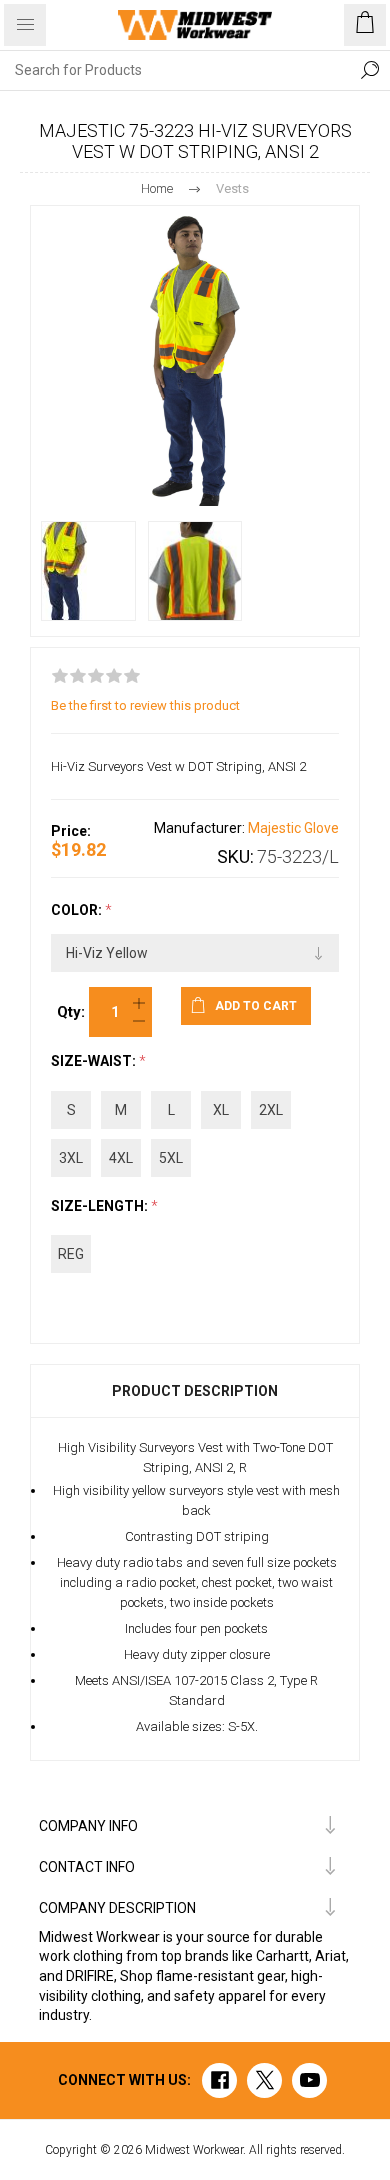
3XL (71, 1158)
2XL (271, 1110)
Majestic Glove (293, 828)
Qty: (71, 1012)
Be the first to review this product (145, 705)
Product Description (195, 1391)
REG (71, 1254)
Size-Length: (101, 1206)
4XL (121, 1158)
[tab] (195, 1391)
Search (370, 70)
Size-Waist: (95, 1062)
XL (221, 1110)
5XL (171, 1158)
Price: (71, 831)
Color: (78, 910)
